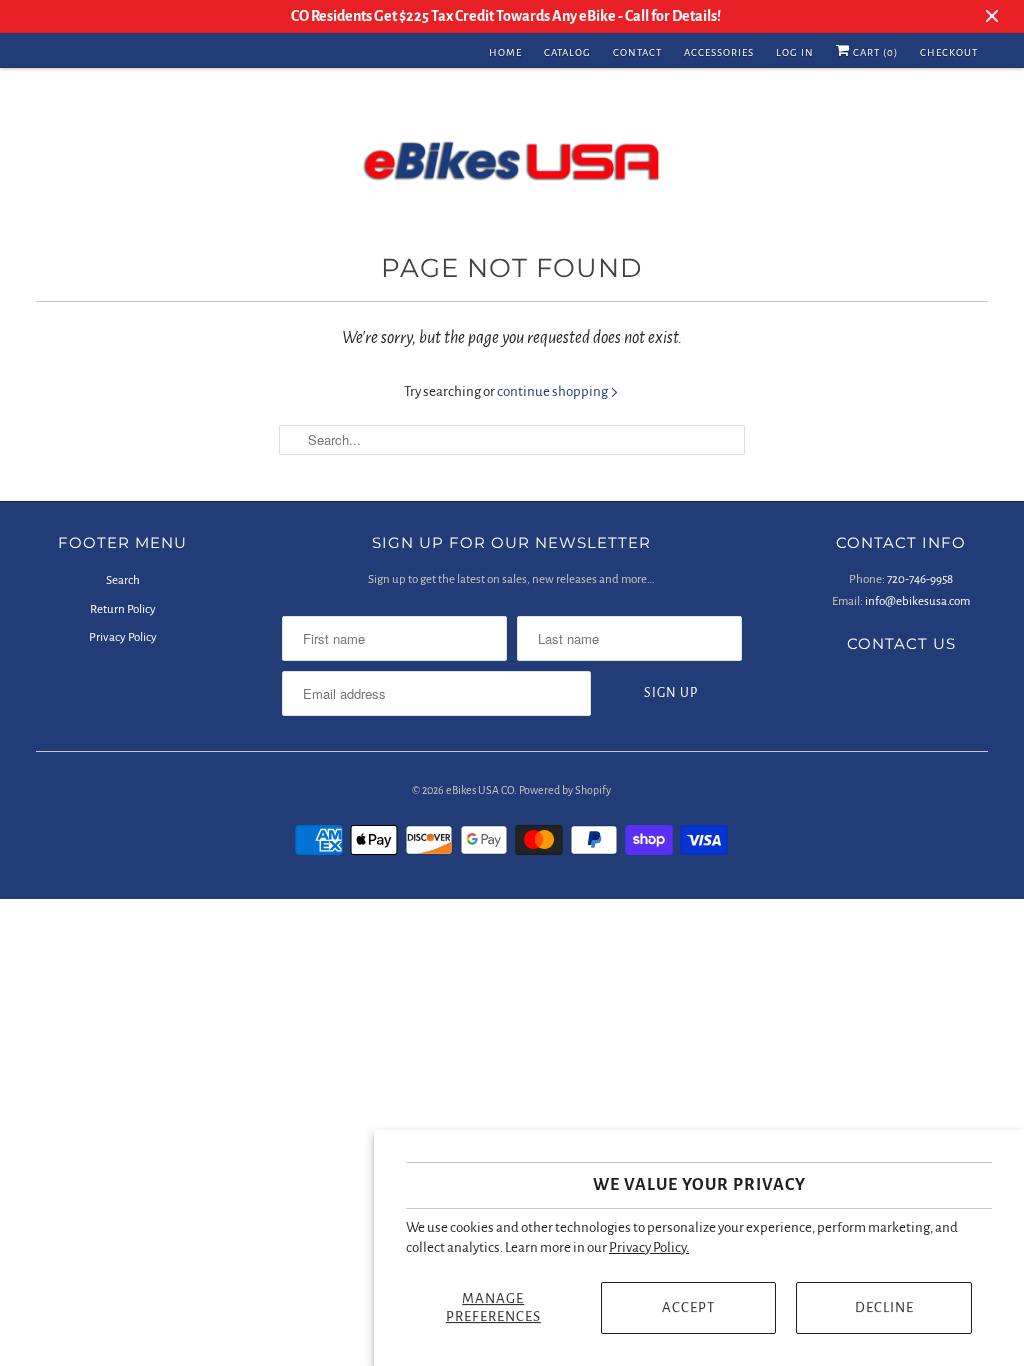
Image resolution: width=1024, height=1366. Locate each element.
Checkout (949, 52)
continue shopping (553, 391)
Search (123, 580)
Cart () (874, 52)
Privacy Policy (123, 637)
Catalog (567, 52)
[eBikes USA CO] (512, 165)
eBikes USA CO (480, 790)
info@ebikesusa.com (917, 601)
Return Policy (123, 609)
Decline (884, 1307)
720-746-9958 (920, 579)
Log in (795, 52)
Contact (637, 52)
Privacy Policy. (649, 1247)
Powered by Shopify (565, 790)
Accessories (719, 52)
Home (505, 52)
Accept (688, 1307)
